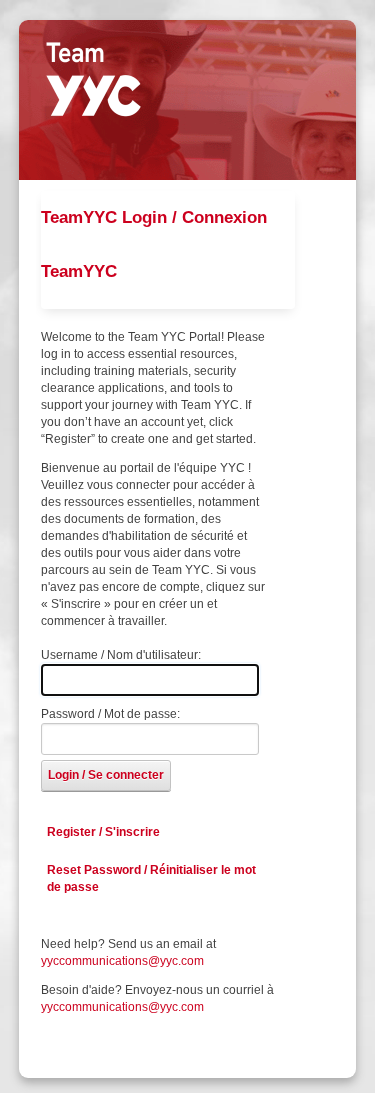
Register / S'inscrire (103, 832)
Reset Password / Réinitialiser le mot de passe (151, 878)
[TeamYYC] (93, 79)
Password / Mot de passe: (110, 714)
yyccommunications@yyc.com (122, 961)
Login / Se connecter (106, 775)
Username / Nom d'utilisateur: (121, 655)
